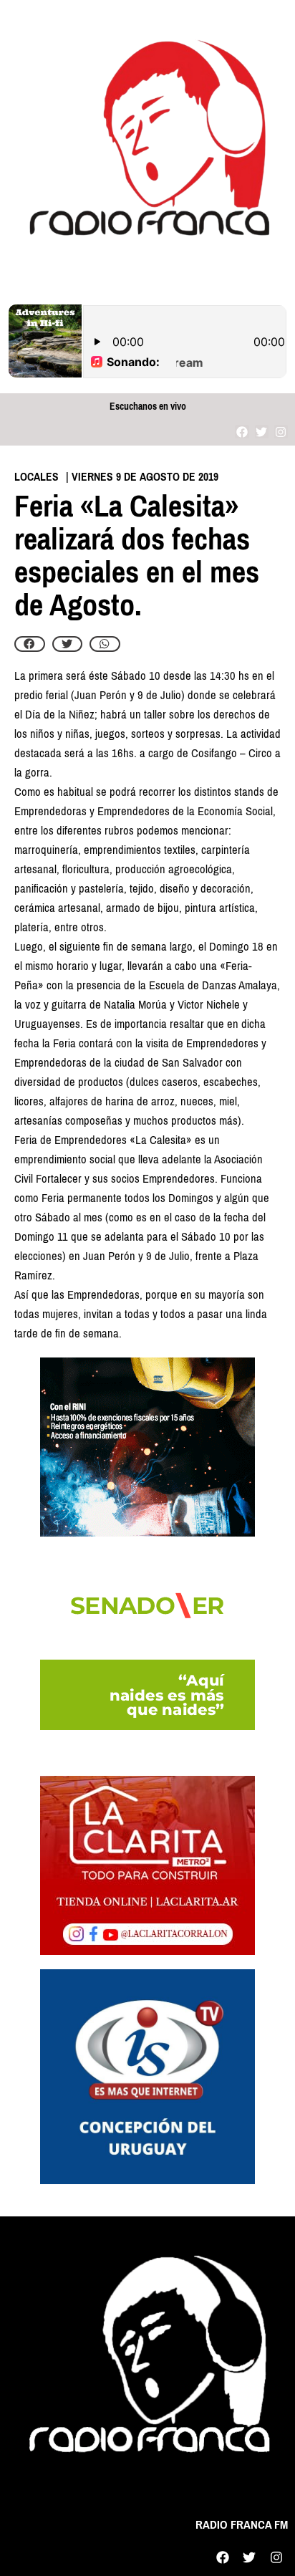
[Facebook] (242, 432)
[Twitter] (262, 432)
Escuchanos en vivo (148, 407)
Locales (37, 477)
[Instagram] (281, 432)
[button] (30, 644)
